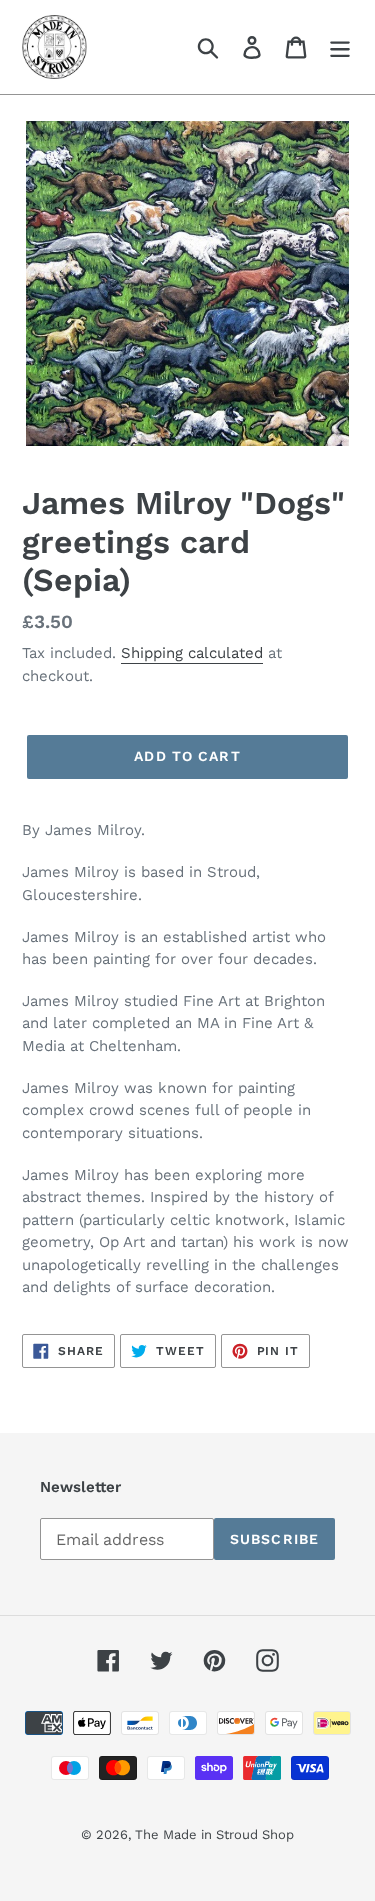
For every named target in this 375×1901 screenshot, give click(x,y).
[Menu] (340, 47)
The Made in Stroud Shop (214, 1834)
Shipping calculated (192, 653)
